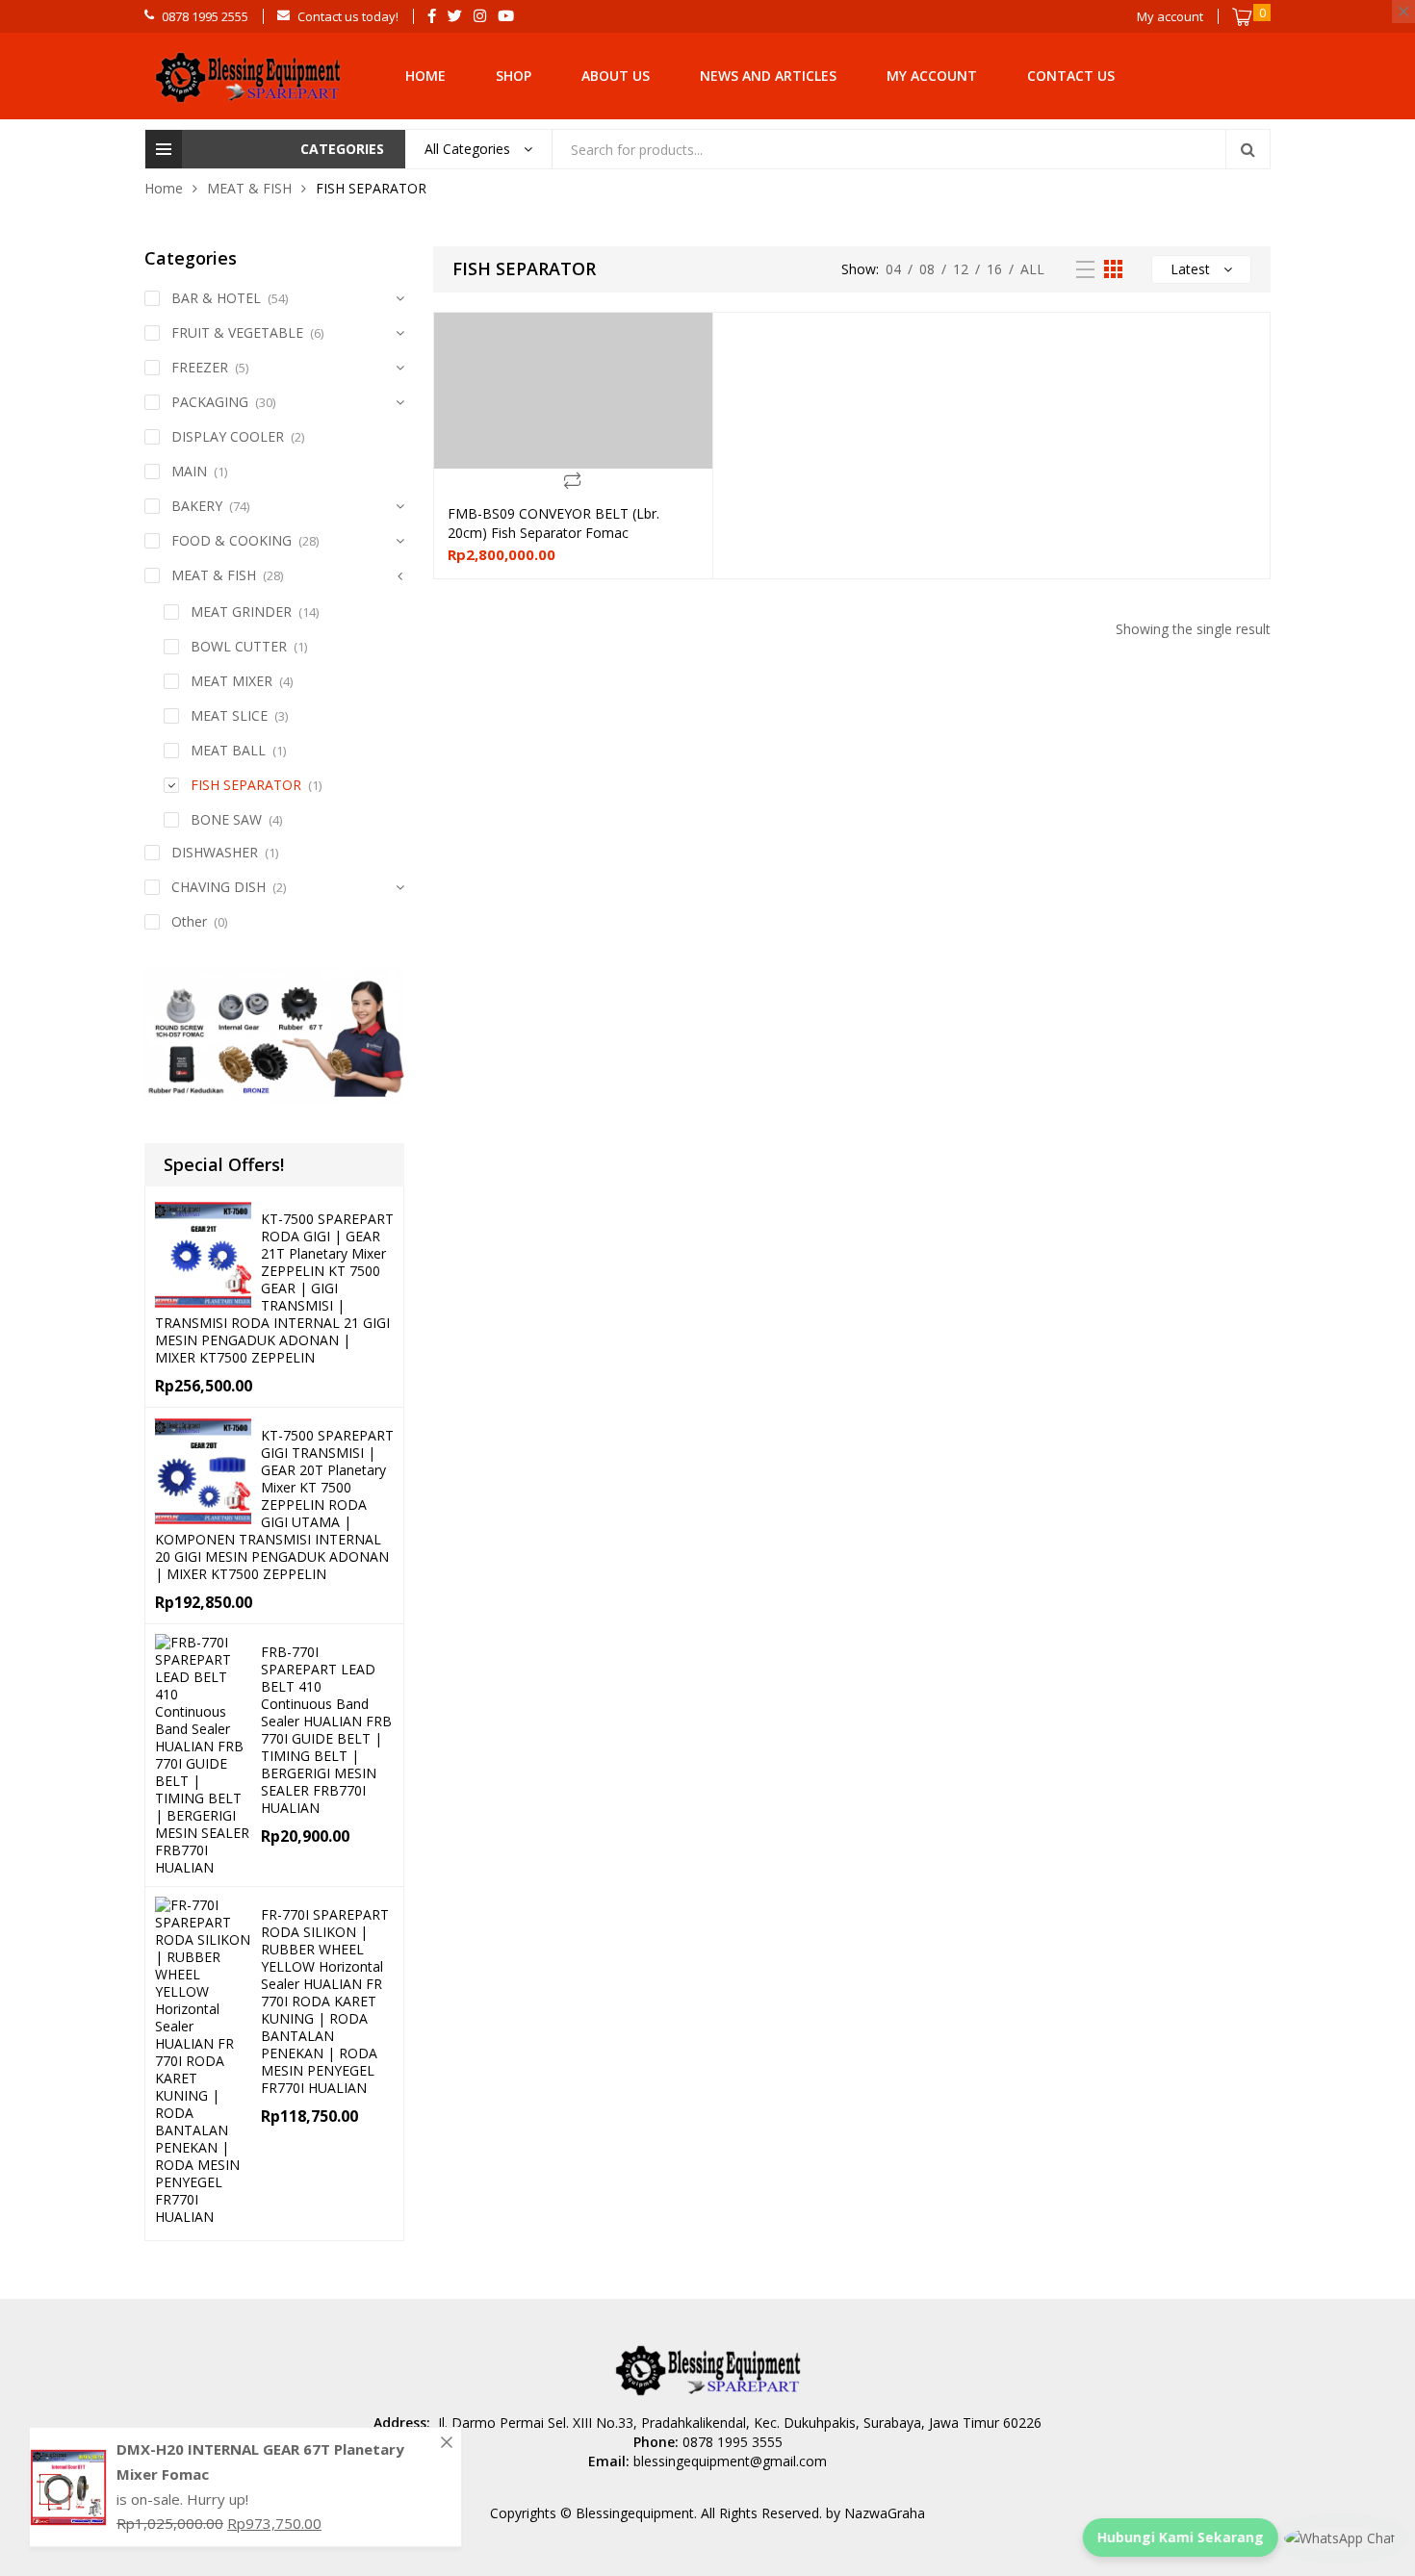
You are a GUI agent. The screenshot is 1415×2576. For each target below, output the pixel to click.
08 (927, 269)
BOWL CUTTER (239, 646)
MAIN (189, 471)
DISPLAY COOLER (228, 436)
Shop (514, 76)
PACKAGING (210, 402)
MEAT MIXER (232, 681)
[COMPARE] (573, 480)
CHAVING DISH (219, 887)
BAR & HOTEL (216, 298)
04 (893, 269)
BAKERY (197, 506)
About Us (616, 76)
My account (932, 76)
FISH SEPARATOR (246, 785)
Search (1248, 149)
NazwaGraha (885, 2513)
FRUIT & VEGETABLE (237, 332)
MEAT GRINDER (241, 612)
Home (425, 76)
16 (994, 269)
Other (189, 921)
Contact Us (1071, 76)
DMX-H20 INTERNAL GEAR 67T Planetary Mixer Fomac (260, 2461)
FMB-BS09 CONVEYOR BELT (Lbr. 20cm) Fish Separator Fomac (553, 523)
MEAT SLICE (229, 715)
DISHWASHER (215, 852)
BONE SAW (226, 819)
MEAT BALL (228, 750)
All (1032, 269)
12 (961, 269)
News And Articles (768, 76)
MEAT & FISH (249, 188)
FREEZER (200, 367)
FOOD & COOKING (232, 540)
